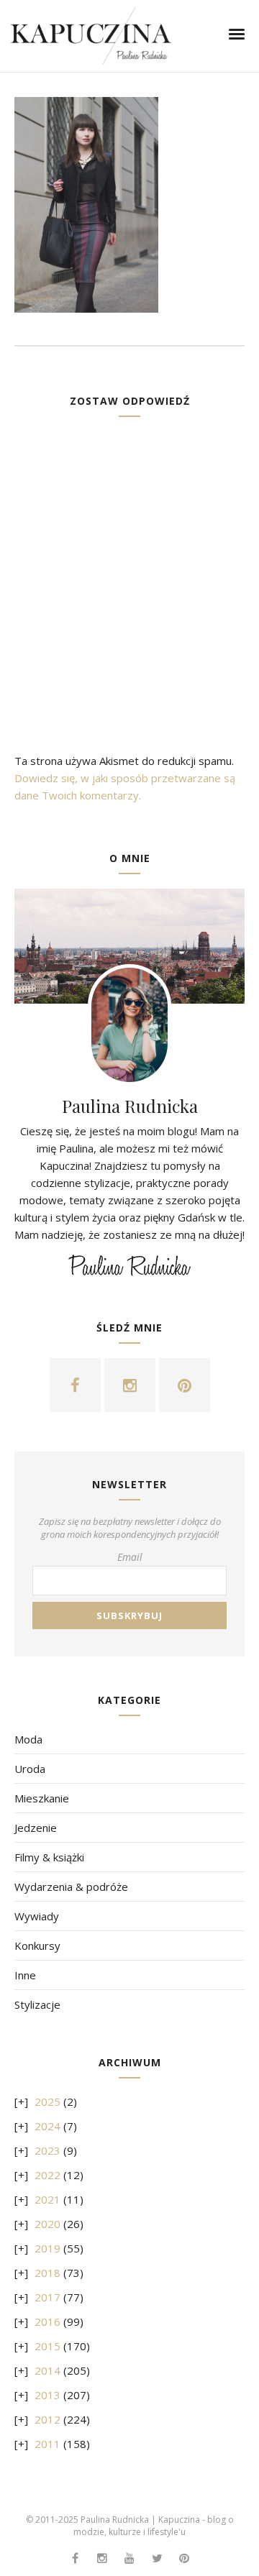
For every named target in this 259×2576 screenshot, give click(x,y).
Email (130, 1557)
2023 (47, 2150)
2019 (47, 2248)
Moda (28, 1739)
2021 (47, 2199)
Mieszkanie (42, 1798)
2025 (47, 2101)
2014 (47, 2370)
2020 (47, 2224)
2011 (47, 2444)
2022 (47, 2175)
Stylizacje (37, 2004)
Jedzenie (36, 1828)
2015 (47, 2346)
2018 (47, 2273)
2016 (47, 2321)
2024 (47, 2126)
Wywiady (37, 1916)
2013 (47, 2395)
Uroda (30, 1769)
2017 (47, 2297)
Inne (25, 1975)
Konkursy (37, 1945)
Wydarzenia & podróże (71, 1887)
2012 (47, 2419)
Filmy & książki (49, 1857)
